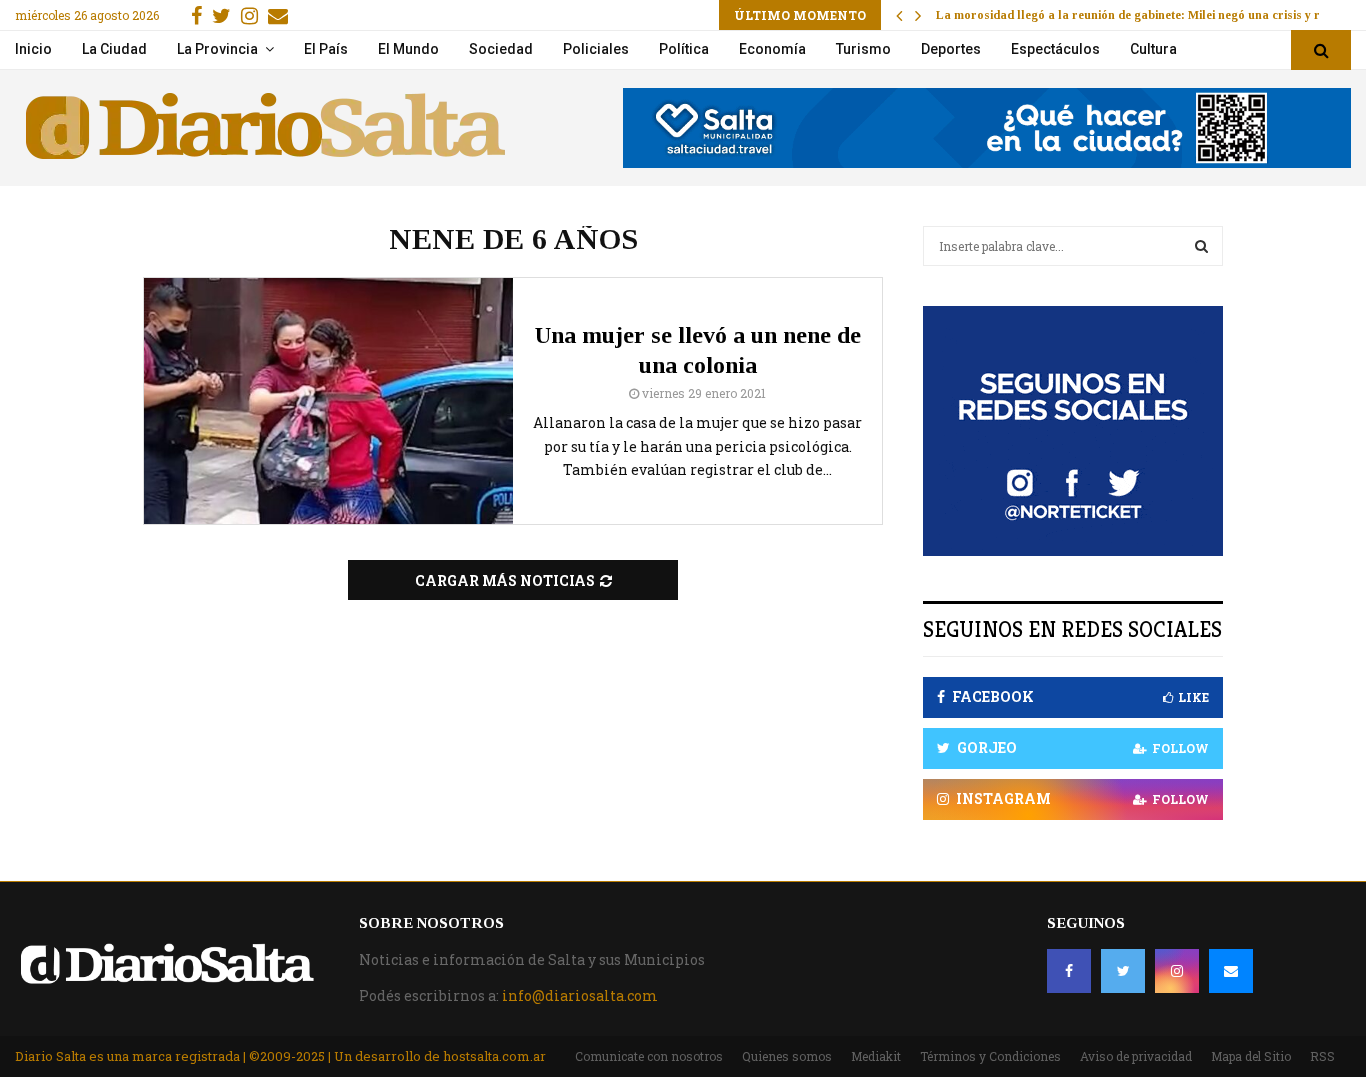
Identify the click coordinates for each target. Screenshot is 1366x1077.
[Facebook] (1069, 971)
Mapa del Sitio (1251, 1056)
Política (684, 49)
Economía (772, 49)
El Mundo (408, 49)
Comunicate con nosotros (649, 1056)
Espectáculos (1055, 49)
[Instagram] (1177, 971)
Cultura (1153, 49)
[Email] (1231, 971)
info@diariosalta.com (580, 995)
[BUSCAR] (1201, 246)
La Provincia (217, 49)
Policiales (596, 49)
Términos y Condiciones (990, 1056)
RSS (1322, 1056)
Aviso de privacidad (1136, 1056)
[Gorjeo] (1123, 971)
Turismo (863, 49)
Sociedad (501, 49)
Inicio (33, 49)
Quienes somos (787, 1056)
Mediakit (876, 1056)
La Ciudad (114, 49)
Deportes (951, 49)
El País (326, 49)
